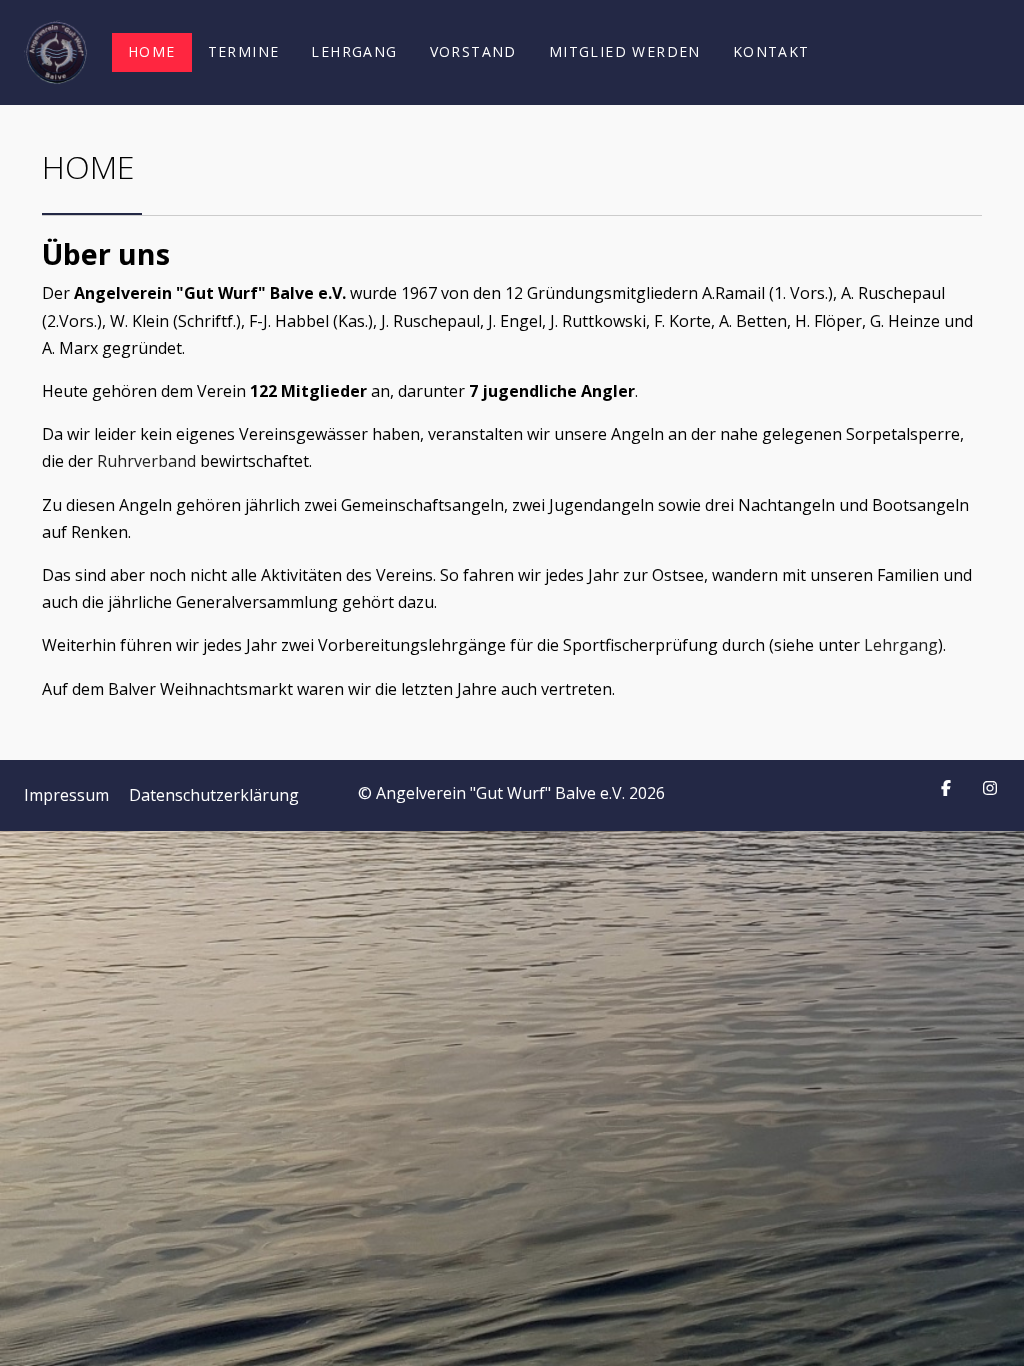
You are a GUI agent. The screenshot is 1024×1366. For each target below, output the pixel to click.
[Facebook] (946, 788)
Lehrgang (901, 645)
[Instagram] (990, 788)
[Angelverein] (56, 52)
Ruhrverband (146, 461)
